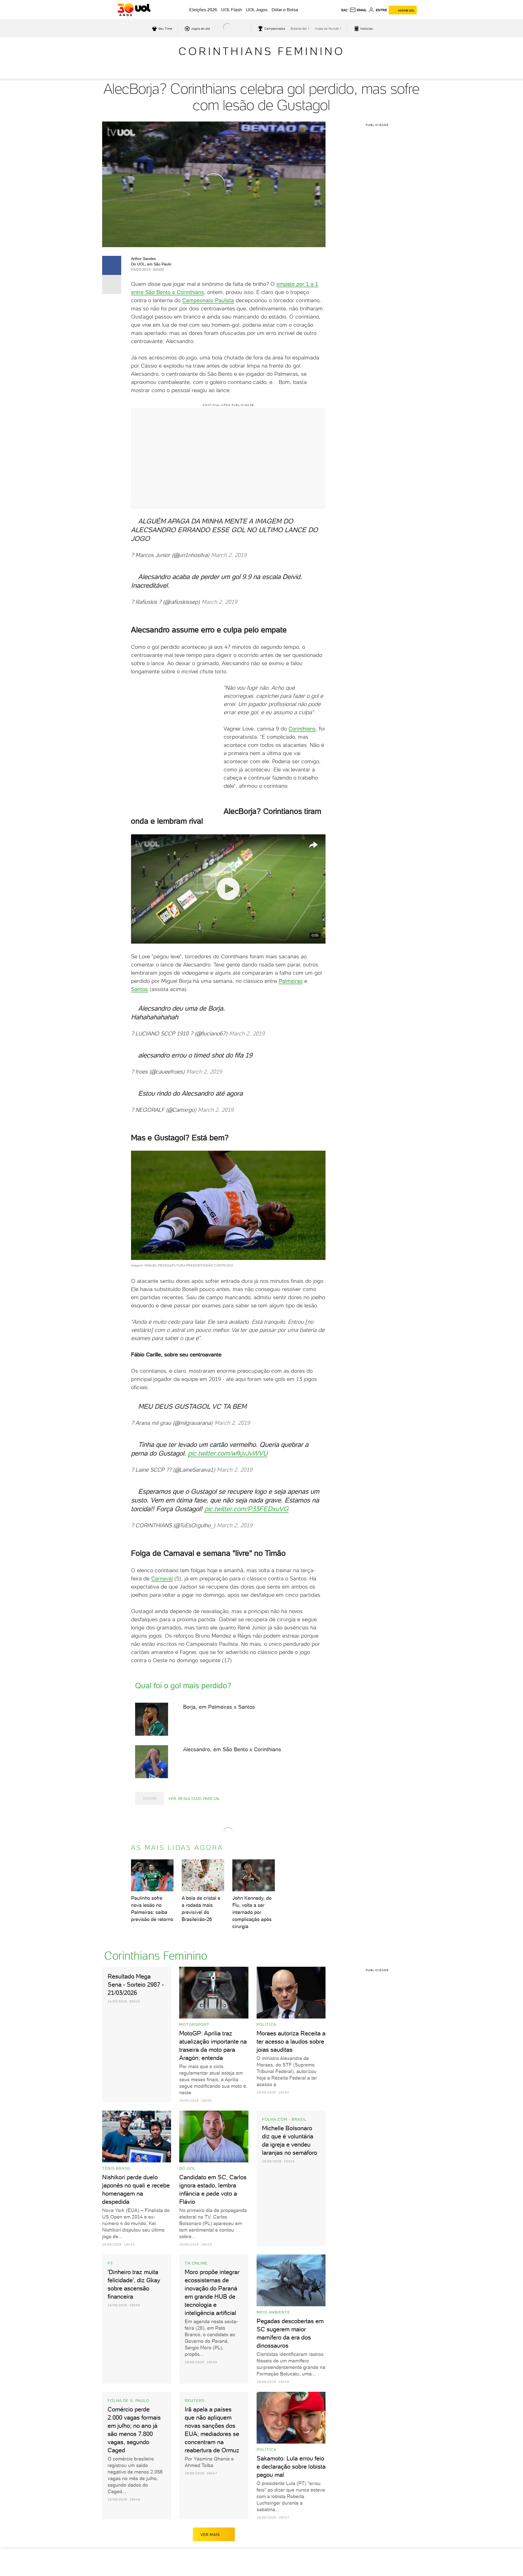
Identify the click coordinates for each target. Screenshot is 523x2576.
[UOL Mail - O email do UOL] (358, 10)
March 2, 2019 (229, 552)
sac (344, 10)
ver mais (210, 2513)
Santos (139, 984)
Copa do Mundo (327, 29)
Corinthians (302, 723)
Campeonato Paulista (208, 300)
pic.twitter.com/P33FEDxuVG (246, 1487)
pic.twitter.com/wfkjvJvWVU (228, 1434)
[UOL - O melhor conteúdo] (134, 10)
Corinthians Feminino (261, 51)
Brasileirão (299, 29)
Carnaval (162, 1557)
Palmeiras (291, 975)
